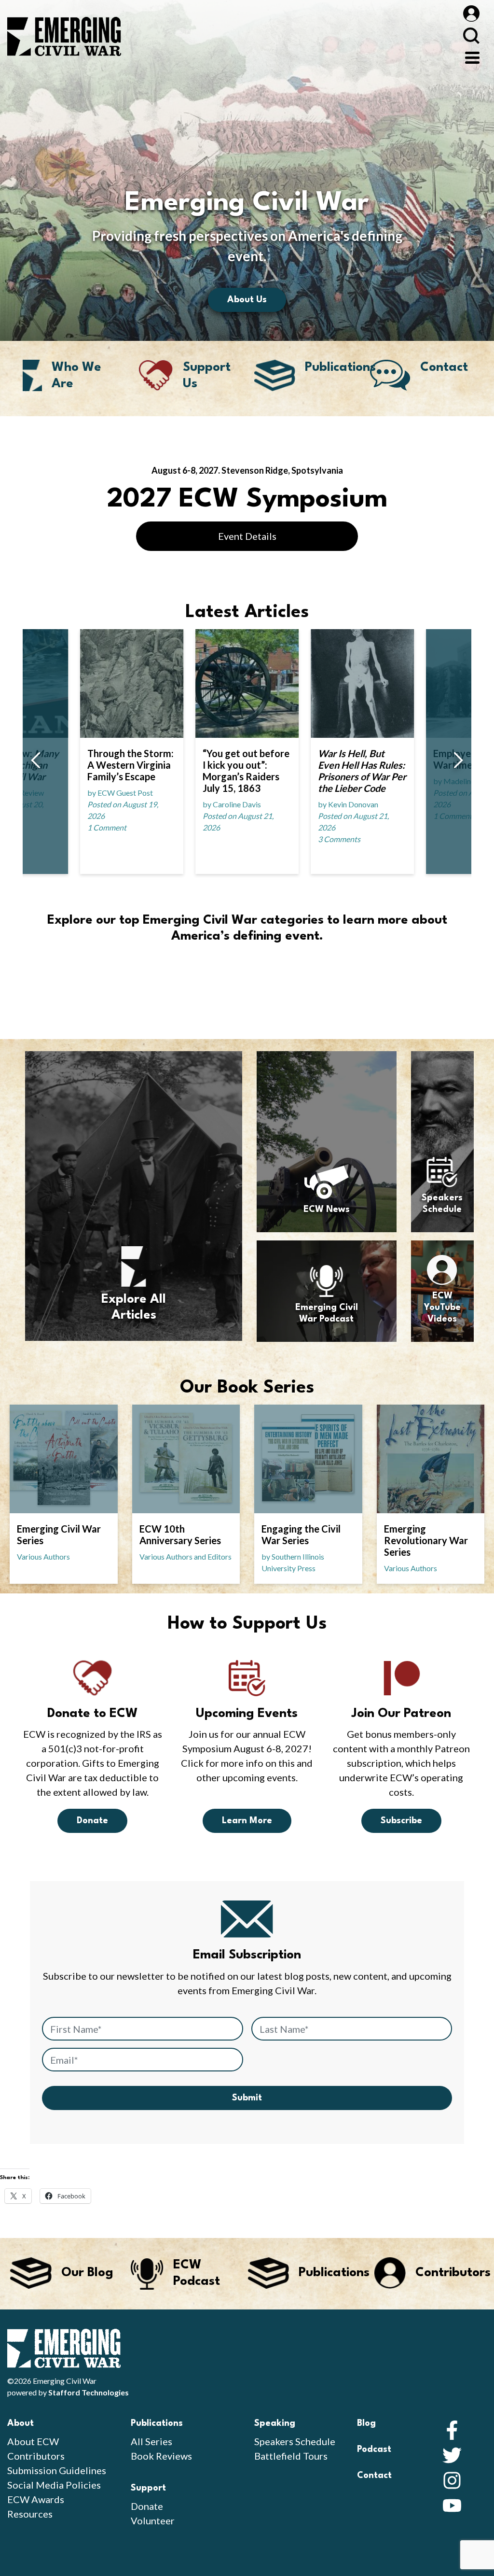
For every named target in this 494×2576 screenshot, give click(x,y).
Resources (30, 2514)
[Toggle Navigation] (472, 56)
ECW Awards (36, 2499)
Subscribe (401, 1821)
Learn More (247, 1821)
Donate (92, 1821)
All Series (151, 2441)
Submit (247, 2098)
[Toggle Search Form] (471, 35)
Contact (374, 2476)
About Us (247, 300)
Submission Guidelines (57, 2470)
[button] (35, 761)
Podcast (374, 2449)
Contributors (36, 2456)
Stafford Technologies (89, 2392)
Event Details (247, 536)
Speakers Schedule (295, 2441)
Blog (366, 2423)
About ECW (33, 2441)
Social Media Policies (54, 2485)
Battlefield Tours (291, 2456)
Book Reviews (161, 2456)
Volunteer (153, 2520)
